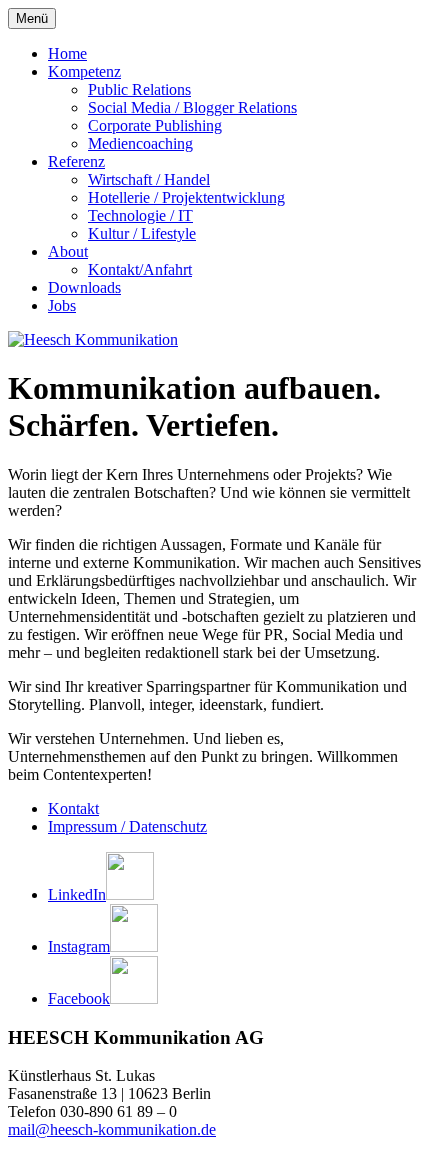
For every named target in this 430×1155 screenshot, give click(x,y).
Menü (32, 18)
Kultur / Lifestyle (142, 233)
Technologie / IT (140, 215)
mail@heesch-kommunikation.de (112, 1129)
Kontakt (73, 808)
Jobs (62, 305)
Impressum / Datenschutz (127, 826)
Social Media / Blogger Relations (192, 107)
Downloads (84, 287)
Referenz (76, 161)
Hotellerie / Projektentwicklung (186, 197)
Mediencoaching (140, 143)
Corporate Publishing (155, 125)
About (68, 251)
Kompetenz (84, 71)
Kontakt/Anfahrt (140, 269)
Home (67, 53)
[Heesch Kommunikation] (93, 339)
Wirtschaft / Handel (149, 179)
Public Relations (139, 89)
